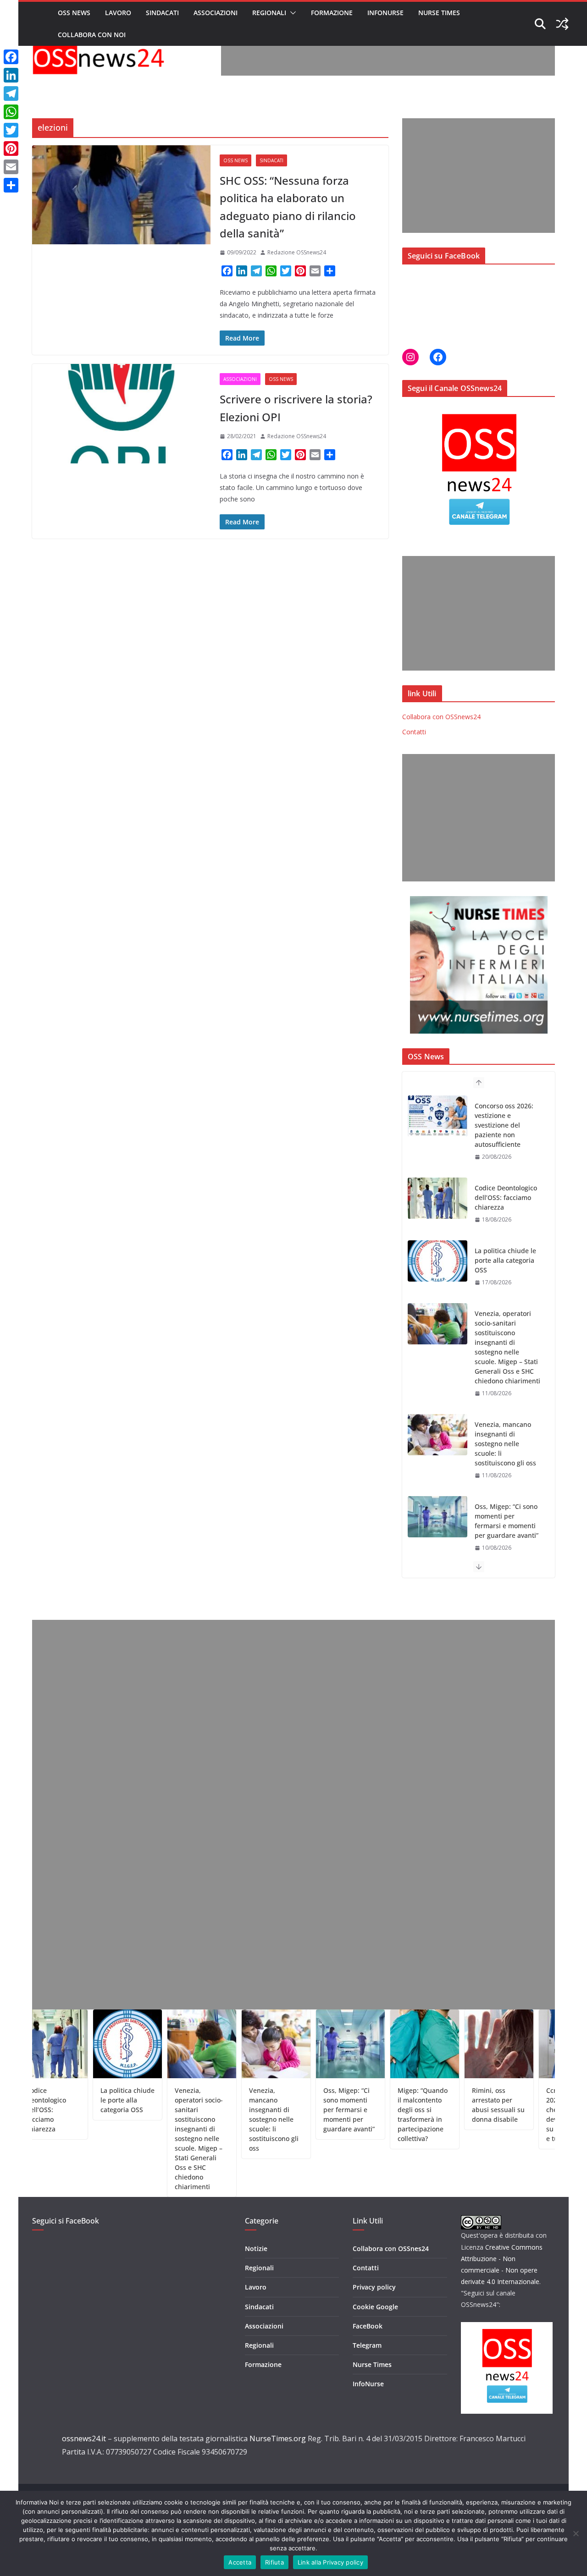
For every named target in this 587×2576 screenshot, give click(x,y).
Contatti (414, 732)
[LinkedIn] (11, 75)
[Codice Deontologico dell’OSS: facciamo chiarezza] (437, 1116)
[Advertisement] (388, 55)
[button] (291, 13)
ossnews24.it (84, 2438)
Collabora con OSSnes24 (391, 2248)
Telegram (367, 2345)
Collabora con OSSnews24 (441, 717)
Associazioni (216, 13)
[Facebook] (11, 57)
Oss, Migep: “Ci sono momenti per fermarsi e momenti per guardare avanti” (507, 1439)
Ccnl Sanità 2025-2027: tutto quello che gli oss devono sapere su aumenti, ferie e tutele (523, 2114)
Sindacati (162, 13)
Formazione (332, 13)
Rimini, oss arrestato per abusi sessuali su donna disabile (448, 2105)
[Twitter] (11, 130)
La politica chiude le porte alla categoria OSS (505, 1178)
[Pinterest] (11, 149)
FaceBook (368, 2326)
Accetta (240, 2562)
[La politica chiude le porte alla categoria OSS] (437, 1179)
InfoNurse (385, 13)
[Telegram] (11, 94)
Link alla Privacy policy (330, 2562)
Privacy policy (374, 2287)
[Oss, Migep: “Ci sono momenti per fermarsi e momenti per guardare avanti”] (437, 1435)
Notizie (256, 2248)
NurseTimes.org (278, 2438)
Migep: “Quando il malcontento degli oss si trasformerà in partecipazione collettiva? (508, 1516)
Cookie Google (375, 2307)
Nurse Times (439, 13)
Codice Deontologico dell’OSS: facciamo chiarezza (506, 1115)
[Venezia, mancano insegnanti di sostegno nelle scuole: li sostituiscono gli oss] (437, 1353)
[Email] (11, 167)
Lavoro (118, 13)
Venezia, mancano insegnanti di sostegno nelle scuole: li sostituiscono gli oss (505, 1362)
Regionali (269, 13)
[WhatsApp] (11, 112)
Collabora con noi (92, 35)
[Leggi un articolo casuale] (562, 24)
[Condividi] (11, 185)
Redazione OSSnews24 (297, 252)
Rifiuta (274, 2562)
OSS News (74, 13)
